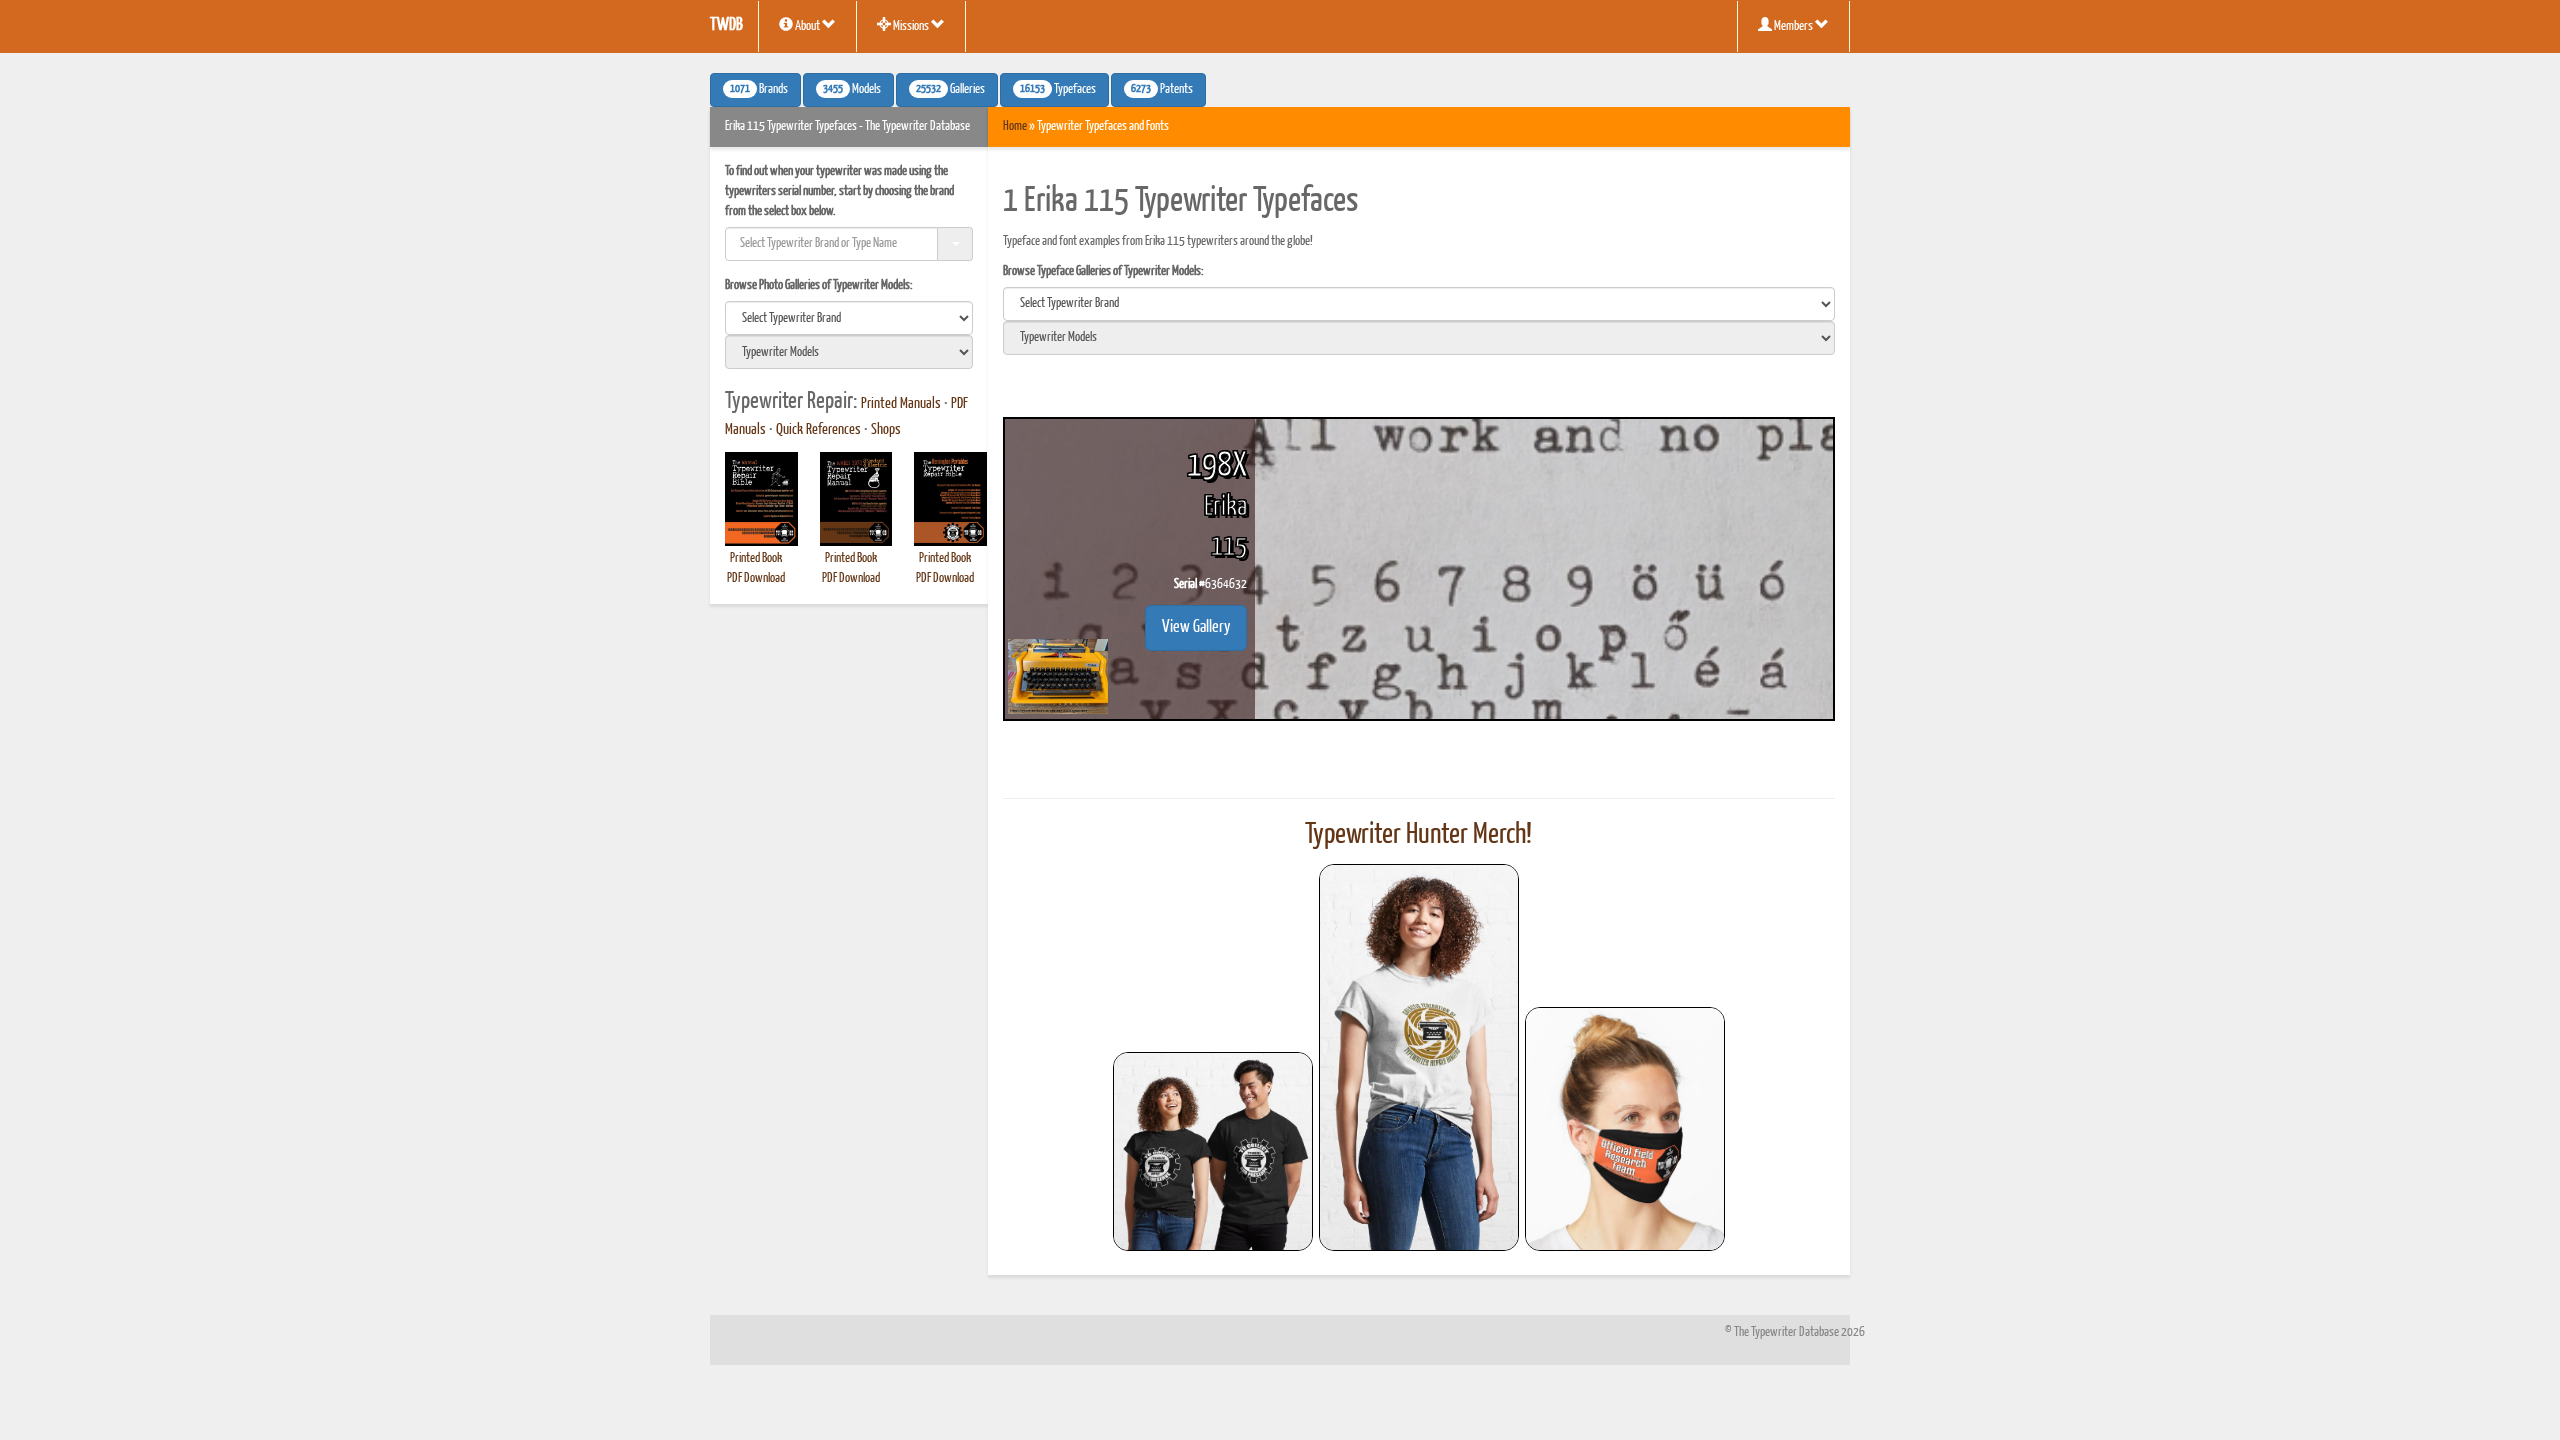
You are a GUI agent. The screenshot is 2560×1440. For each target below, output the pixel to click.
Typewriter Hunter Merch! (1418, 835)
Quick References (818, 430)
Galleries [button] (950, 90)
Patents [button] (1162, 90)
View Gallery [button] (1196, 627)
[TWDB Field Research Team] (1625, 1129)
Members (1793, 26)
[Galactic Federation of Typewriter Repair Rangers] (1419, 1058)
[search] (849, 318)
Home (1015, 126)
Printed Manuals (901, 404)
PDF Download (756, 578)
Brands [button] (759, 90)
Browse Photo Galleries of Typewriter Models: (819, 285)
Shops (886, 430)
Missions (911, 26)
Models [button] (852, 90)
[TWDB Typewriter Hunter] (1213, 1151)
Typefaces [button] (1058, 90)
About (807, 26)
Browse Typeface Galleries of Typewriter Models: (1103, 271)
